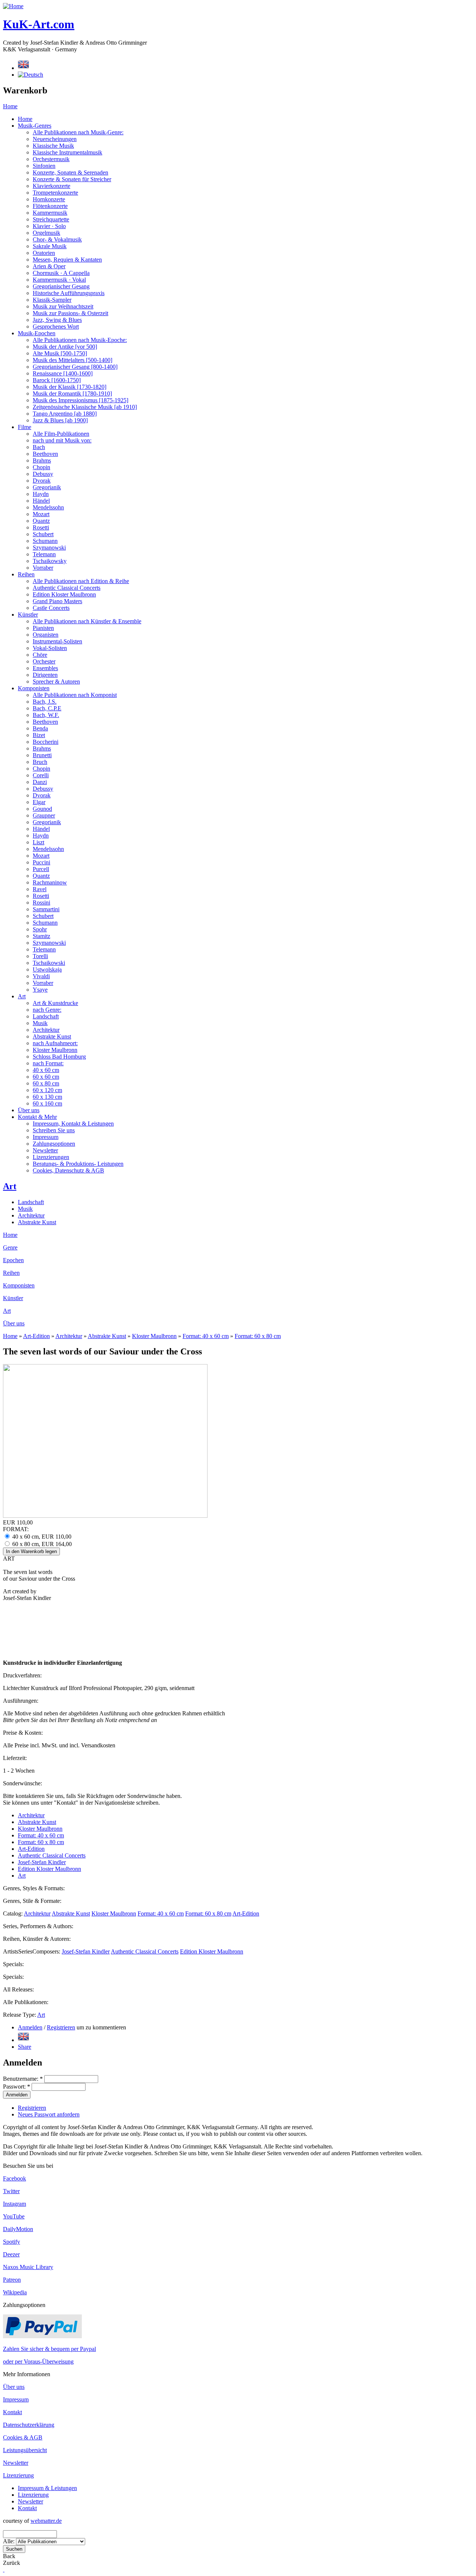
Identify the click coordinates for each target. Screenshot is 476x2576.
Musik (40, 1023)
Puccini (41, 862)
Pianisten (43, 628)
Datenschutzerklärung (29, 2425)
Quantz (41, 521)
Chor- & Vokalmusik (57, 239)
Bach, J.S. (45, 702)
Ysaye (40, 990)
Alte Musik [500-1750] (60, 353)
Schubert (43, 534)
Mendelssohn (48, 507)
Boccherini (46, 742)
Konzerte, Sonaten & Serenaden (70, 172)
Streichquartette (51, 219)
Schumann (45, 541)
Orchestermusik (51, 159)
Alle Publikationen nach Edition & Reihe (81, 581)
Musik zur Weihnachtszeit (63, 306)
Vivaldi (41, 976)
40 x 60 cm (46, 1070)
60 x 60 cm (46, 1077)
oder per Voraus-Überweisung (38, 2361)
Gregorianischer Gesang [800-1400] (75, 367)
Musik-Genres (35, 126)
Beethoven (45, 454)
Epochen (13, 1260)
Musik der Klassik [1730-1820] (70, 387)
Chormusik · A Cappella (61, 273)
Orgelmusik (46, 233)
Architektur (46, 1030)
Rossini (41, 903)
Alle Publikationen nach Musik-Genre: (78, 132)
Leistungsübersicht (25, 2450)
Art (22, 996)
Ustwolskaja (47, 969)
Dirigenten (45, 675)
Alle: (9, 2541)
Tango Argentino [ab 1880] (65, 414)
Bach (39, 447)
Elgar (39, 802)
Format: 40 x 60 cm (206, 1336)
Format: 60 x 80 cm (258, 1336)
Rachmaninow (50, 882)
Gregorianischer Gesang (61, 286)
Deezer (11, 2254)
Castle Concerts (51, 608)
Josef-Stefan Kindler (42, 1862)
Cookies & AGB (23, 2437)
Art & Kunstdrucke (55, 1003)
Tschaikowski (49, 963)
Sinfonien (44, 166)
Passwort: (17, 2087)
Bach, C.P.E (47, 708)
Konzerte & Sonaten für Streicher (72, 179)
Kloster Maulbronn (55, 1050)
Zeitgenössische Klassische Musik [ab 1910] (85, 407)
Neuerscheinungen (55, 139)
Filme (25, 427)
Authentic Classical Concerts (67, 588)
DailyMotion (18, 2229)
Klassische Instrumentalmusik (67, 152)
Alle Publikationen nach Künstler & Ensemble (87, 621)
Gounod (42, 809)
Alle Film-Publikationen (61, 434)
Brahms (42, 460)
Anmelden (30, 2027)
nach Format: (48, 1063)
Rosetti (41, 527)
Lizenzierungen (51, 1157)
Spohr (40, 929)
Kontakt (12, 2412)
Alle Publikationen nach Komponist (75, 695)
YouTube (14, 2216)
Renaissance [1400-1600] (63, 373)
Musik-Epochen (37, 333)
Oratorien (44, 253)
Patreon (12, 2280)
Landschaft (46, 1016)
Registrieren (61, 2027)
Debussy (43, 474)
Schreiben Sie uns (54, 1130)
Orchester (44, 661)
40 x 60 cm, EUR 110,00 (41, 1537)
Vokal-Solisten (50, 648)
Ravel (40, 889)
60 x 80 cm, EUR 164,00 (41, 1544)
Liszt (38, 842)
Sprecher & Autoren (56, 681)
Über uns (29, 1110)
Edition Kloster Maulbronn (64, 594)
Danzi (40, 782)
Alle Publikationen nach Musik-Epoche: (80, 340)
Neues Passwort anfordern (49, 2114)
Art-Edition (36, 1336)
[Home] (13, 6)
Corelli (41, 775)
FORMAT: (16, 1529)
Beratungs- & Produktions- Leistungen (78, 1164)
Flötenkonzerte (50, 206)
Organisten (46, 635)
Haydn (41, 494)
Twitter (11, 2191)
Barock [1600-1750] (57, 380)
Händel (41, 501)
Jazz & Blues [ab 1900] (60, 420)
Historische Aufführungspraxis (69, 293)
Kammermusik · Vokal (59, 280)
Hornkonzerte (49, 199)
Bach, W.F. (46, 715)
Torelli (40, 956)
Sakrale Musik (50, 246)
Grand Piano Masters (57, 601)
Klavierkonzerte (52, 186)
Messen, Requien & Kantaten (67, 260)
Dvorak (42, 481)
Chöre (40, 655)
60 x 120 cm (47, 1090)
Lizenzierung (18, 2475)
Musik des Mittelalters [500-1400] (73, 360)
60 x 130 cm (47, 1097)
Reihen (26, 574)
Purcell (41, 869)
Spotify (12, 2242)
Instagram (15, 2204)
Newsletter (45, 1150)
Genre (10, 1247)
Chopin (41, 467)
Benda (40, 728)
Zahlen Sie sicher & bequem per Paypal (49, 2349)
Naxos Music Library (28, 2267)
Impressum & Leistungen (47, 2488)
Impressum (46, 1137)
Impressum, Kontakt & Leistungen (73, 1124)
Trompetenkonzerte (55, 193)
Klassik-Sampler (52, 300)
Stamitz (41, 936)
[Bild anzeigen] (105, 1516)
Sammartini (46, 909)
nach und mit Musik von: (62, 440)
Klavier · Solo (49, 226)
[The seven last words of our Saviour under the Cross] (23, 2040)
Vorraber (43, 568)
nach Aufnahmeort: (55, 1043)
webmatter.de (46, 2521)
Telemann (44, 554)
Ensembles (45, 668)
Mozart (41, 514)
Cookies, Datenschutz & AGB (68, 1170)
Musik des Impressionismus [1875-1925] (81, 400)
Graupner (44, 815)
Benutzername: (23, 2079)
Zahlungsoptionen (54, 1144)
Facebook (15, 2178)
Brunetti (42, 755)
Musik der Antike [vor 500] (65, 347)
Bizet (39, 735)
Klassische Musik (53, 146)
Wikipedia (15, 2292)
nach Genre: (47, 1010)
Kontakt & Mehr (37, 1117)
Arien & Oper (49, 266)
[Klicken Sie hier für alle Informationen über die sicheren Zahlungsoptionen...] (42, 2336)
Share (25, 2047)
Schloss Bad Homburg (59, 1057)
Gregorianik (47, 487)
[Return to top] (4, 2569)
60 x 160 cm (47, 1103)
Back (9, 2556)
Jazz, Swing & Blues (57, 320)
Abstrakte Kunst (52, 1036)
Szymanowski (49, 548)
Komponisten (34, 688)
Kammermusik (50, 213)
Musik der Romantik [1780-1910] (72, 393)
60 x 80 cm (46, 1083)
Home (10, 106)
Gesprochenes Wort (56, 327)
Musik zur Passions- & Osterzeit (70, 313)
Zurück (12, 2563)
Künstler (28, 615)
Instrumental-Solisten (57, 641)
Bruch (40, 762)
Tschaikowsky (50, 561)
